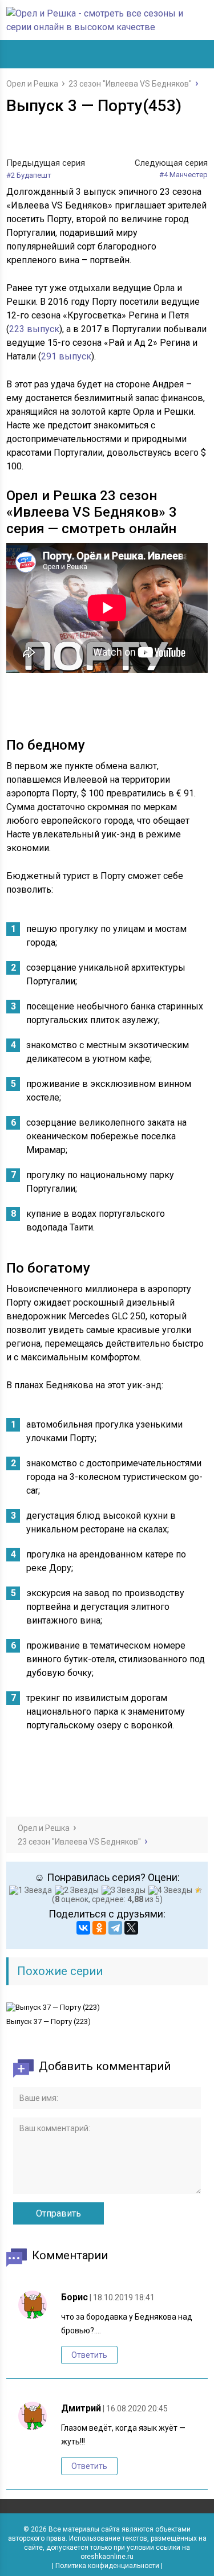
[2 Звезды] (78, 1890)
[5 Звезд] (200, 1890)
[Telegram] (115, 1928)
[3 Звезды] (125, 1890)
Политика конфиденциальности (107, 2566)
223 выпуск (34, 329)
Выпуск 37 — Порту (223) (49, 2021)
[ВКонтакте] (83, 1928)
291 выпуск (66, 356)
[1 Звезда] (32, 1890)
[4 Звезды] (172, 1890)
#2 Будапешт (29, 175)
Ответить (89, 2355)
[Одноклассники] (99, 1928)
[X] (131, 1928)
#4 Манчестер (183, 175)
